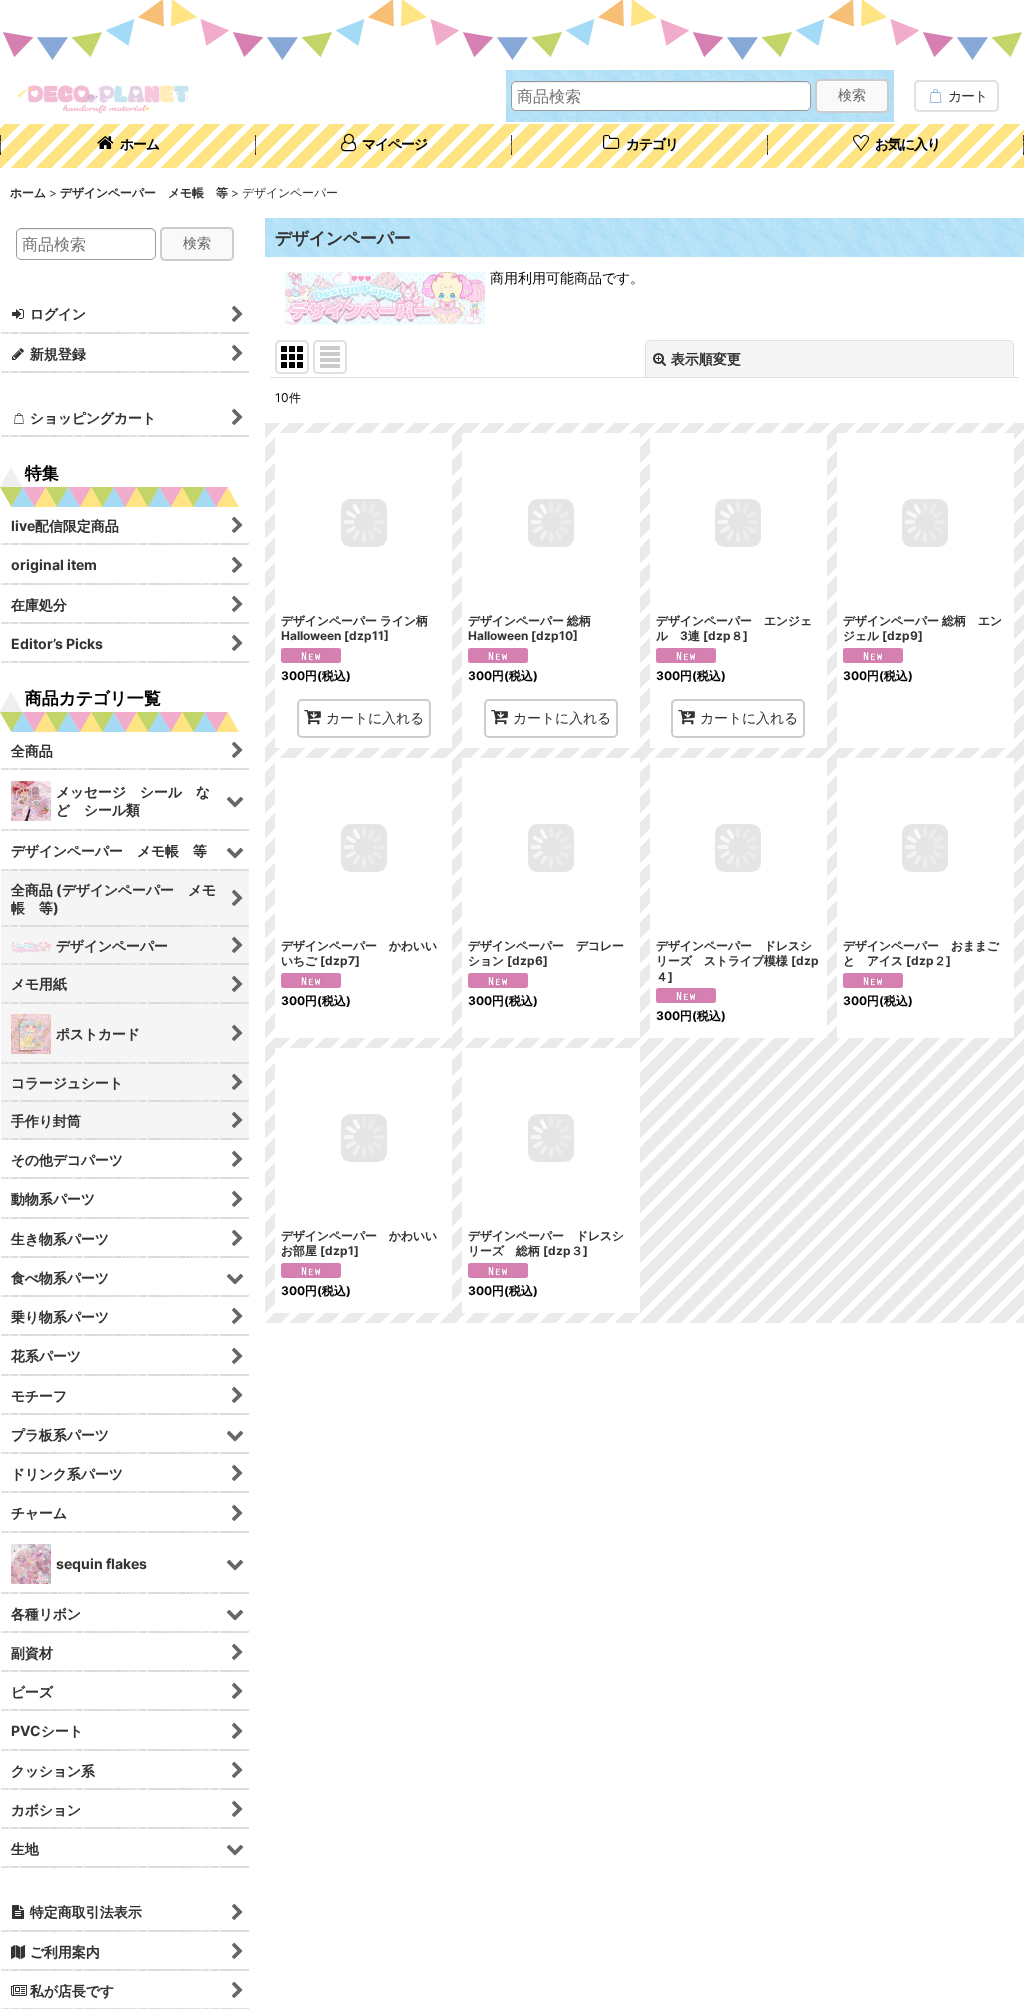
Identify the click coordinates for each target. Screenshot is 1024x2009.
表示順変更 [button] (706, 358)
